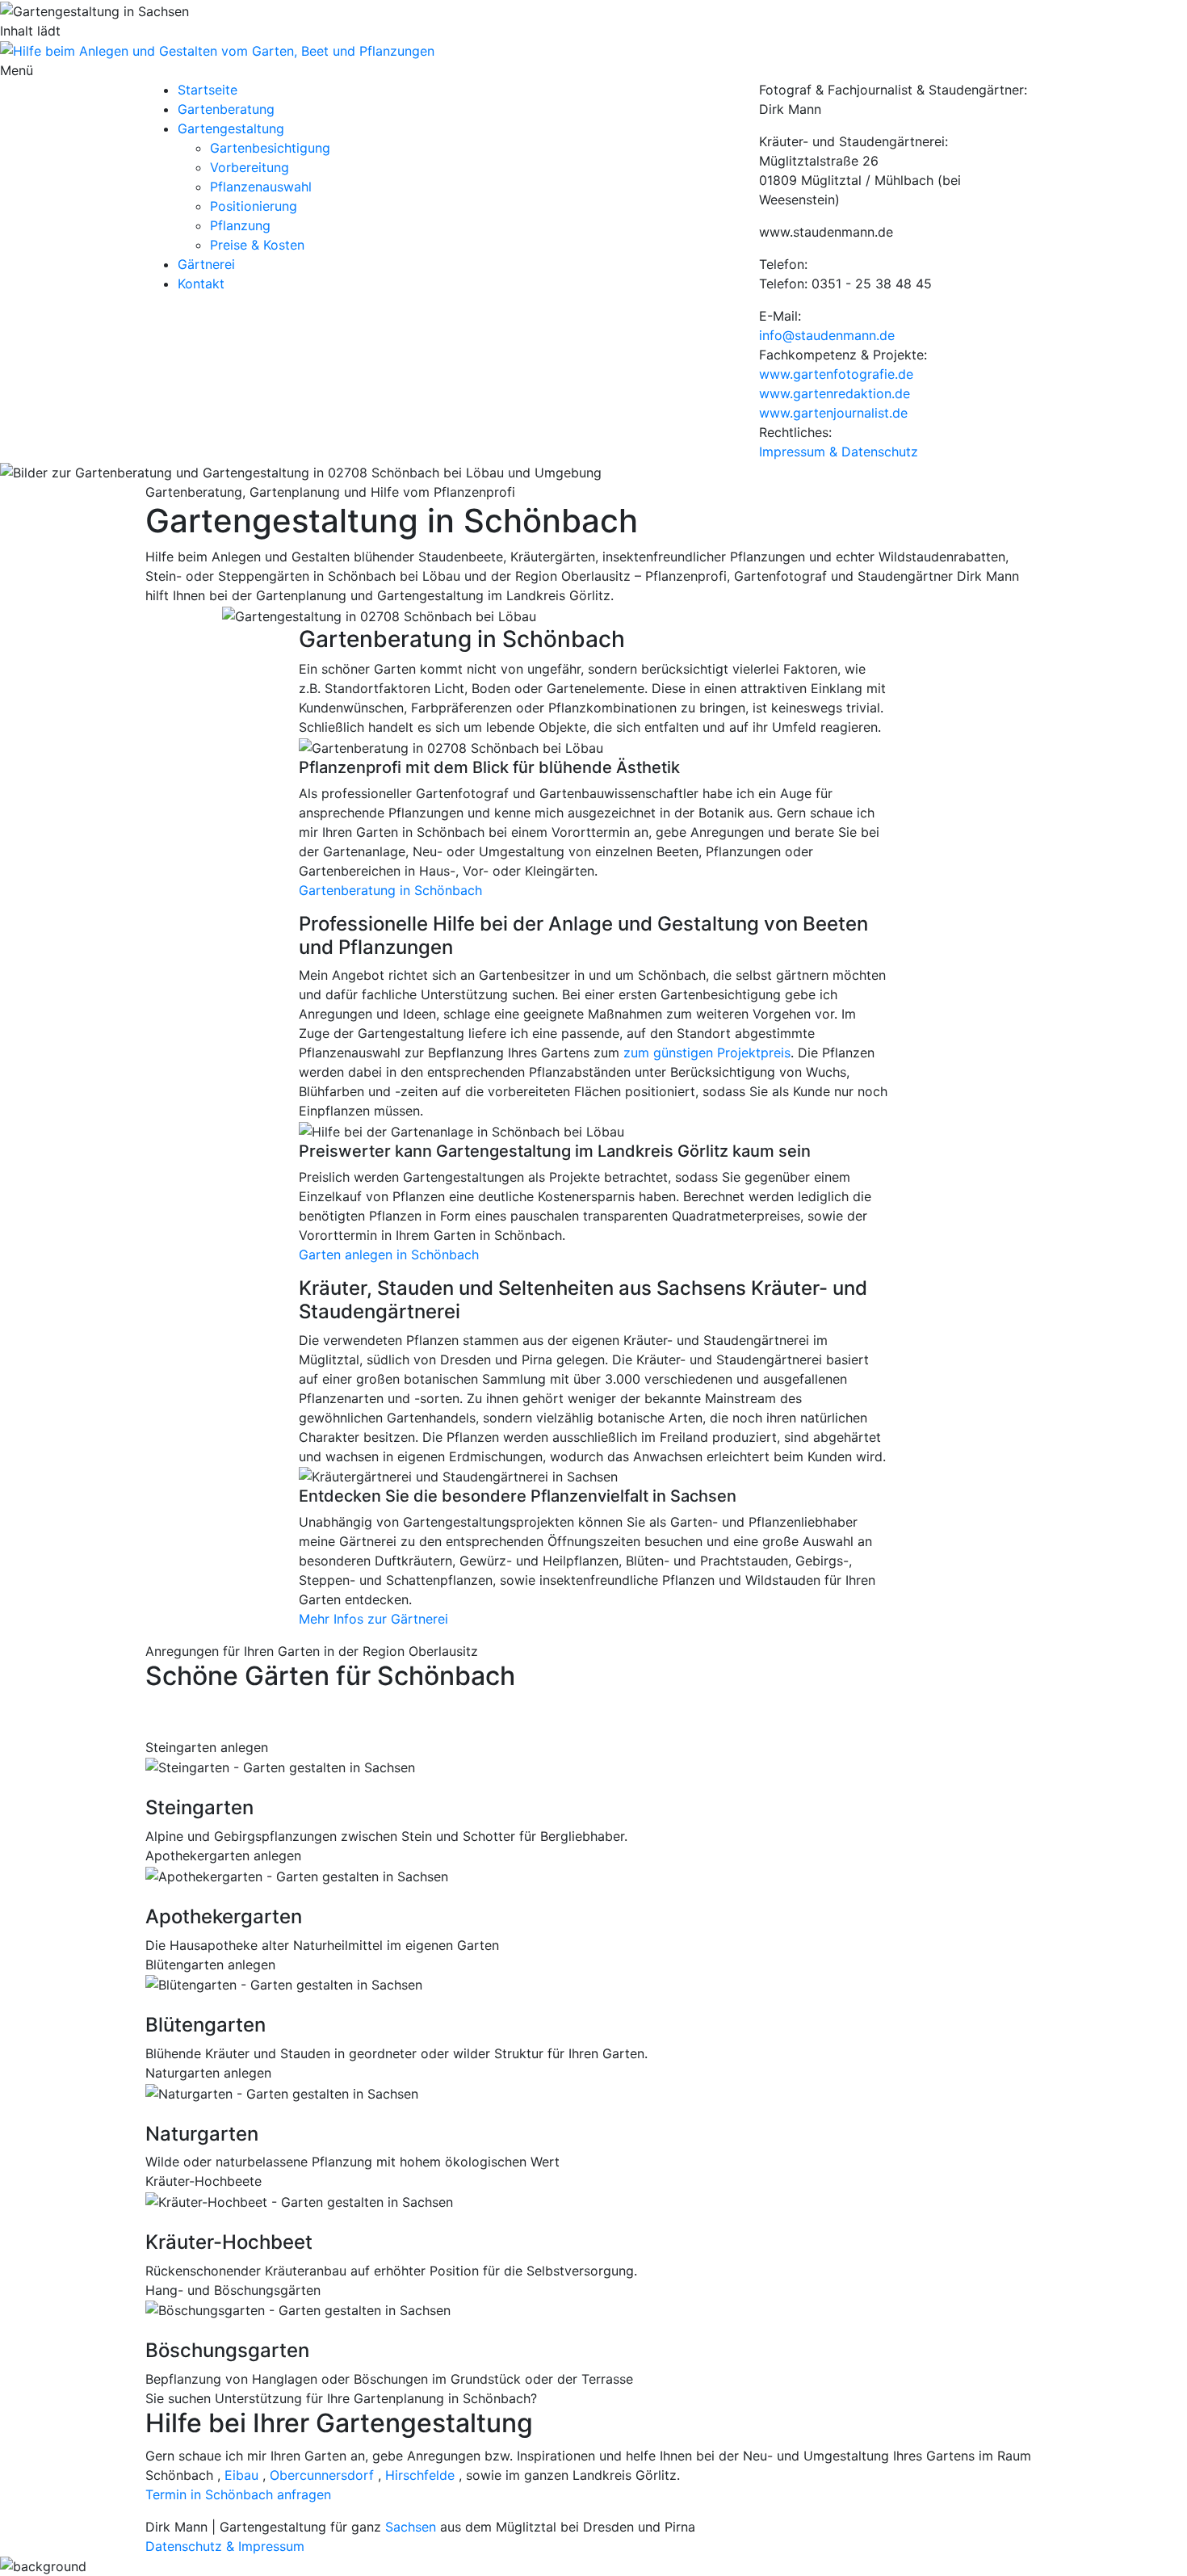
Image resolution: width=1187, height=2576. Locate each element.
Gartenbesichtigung (270, 148)
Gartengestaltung (231, 128)
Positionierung (254, 206)
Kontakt (201, 284)
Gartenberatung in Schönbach (390, 890)
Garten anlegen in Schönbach (389, 1254)
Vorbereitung (250, 167)
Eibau (241, 2475)
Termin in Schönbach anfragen (238, 2494)
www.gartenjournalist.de (833, 413)
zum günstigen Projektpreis (707, 1053)
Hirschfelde (420, 2475)
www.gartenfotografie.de (836, 374)
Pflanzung (240, 225)
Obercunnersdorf (322, 2475)
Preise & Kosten (257, 245)
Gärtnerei (206, 264)
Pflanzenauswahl (261, 187)
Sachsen (411, 2527)
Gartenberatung (226, 109)
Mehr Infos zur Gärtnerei (373, 1619)
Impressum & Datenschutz (839, 452)
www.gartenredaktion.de (835, 393)
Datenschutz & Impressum (225, 2546)
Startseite (208, 90)
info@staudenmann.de (827, 335)
